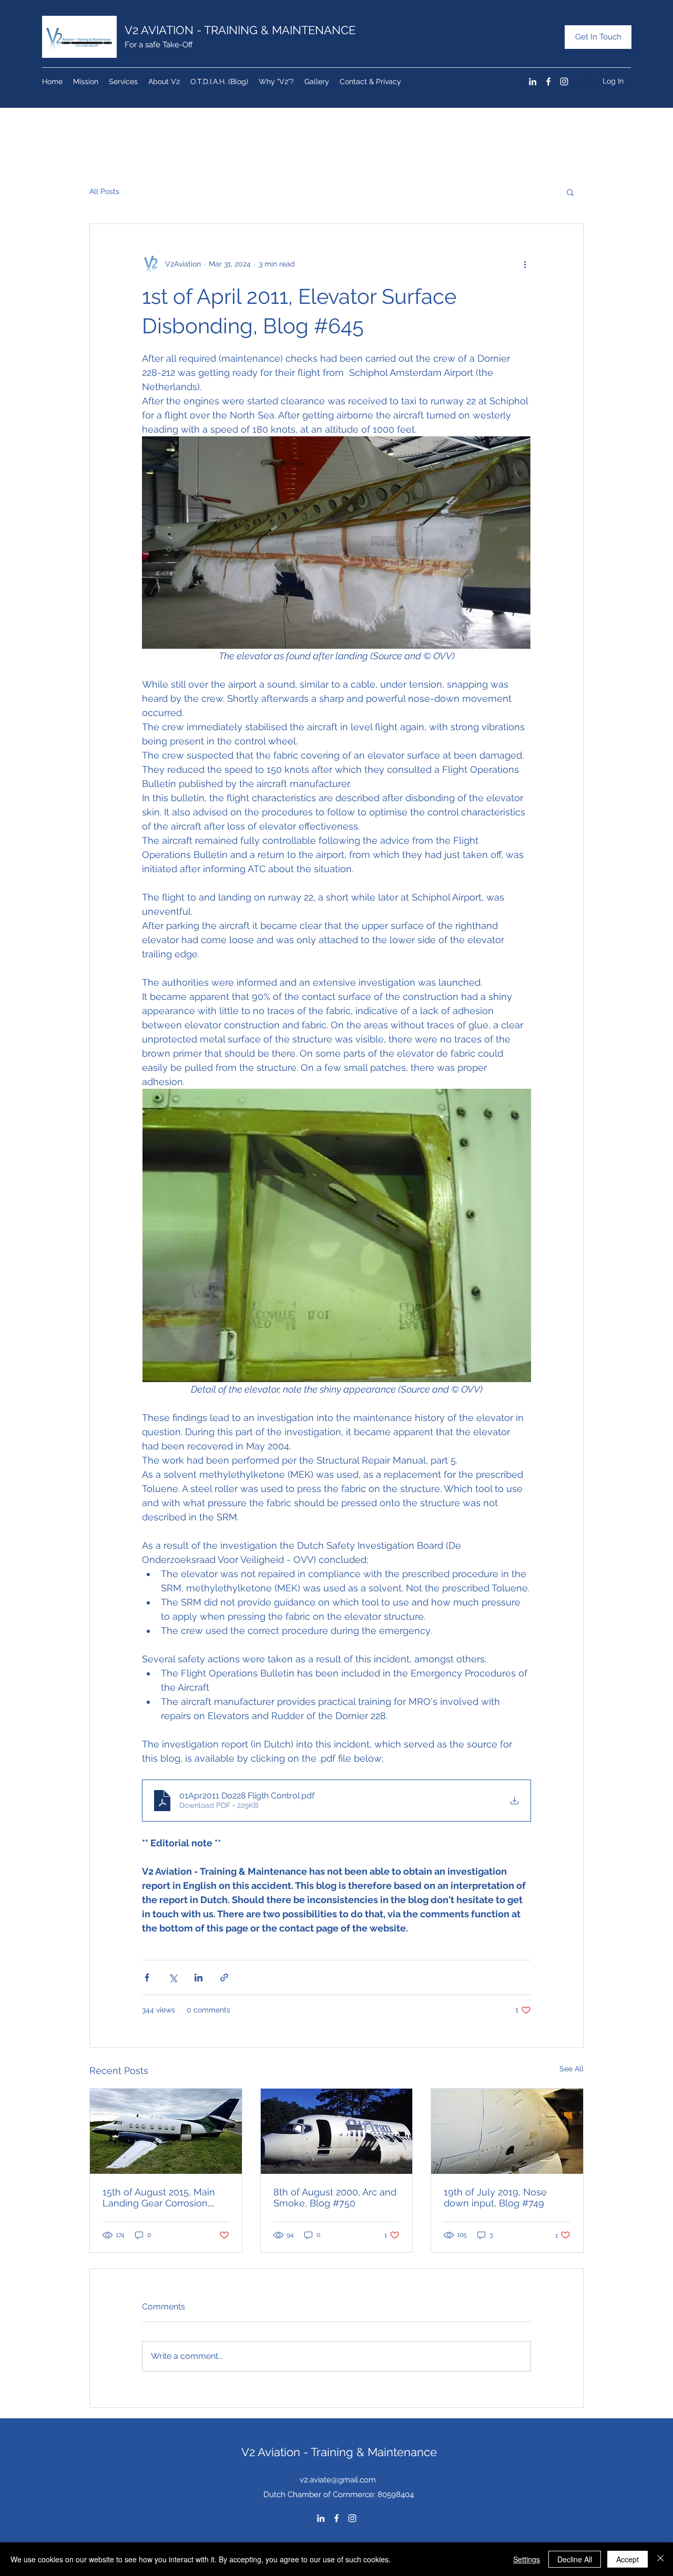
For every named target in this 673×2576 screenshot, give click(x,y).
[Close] (660, 2559)
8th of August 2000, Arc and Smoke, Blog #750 (335, 2197)
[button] (570, 192)
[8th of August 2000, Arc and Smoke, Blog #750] (337, 2131)
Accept (628, 2559)
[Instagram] (564, 81)
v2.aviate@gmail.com (338, 2480)
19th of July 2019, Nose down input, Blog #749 (495, 2197)
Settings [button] (527, 2559)
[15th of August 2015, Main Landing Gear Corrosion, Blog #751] (166, 2131)
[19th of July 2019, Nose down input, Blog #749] (507, 2131)
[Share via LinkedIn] (198, 1977)
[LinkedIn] (533, 81)
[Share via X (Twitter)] (173, 1977)
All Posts (104, 191)
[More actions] (525, 264)
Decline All (575, 2559)
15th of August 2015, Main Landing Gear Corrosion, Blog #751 (159, 2197)
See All (572, 2069)
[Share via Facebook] (147, 1977)
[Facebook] (548, 81)
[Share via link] (224, 1977)
